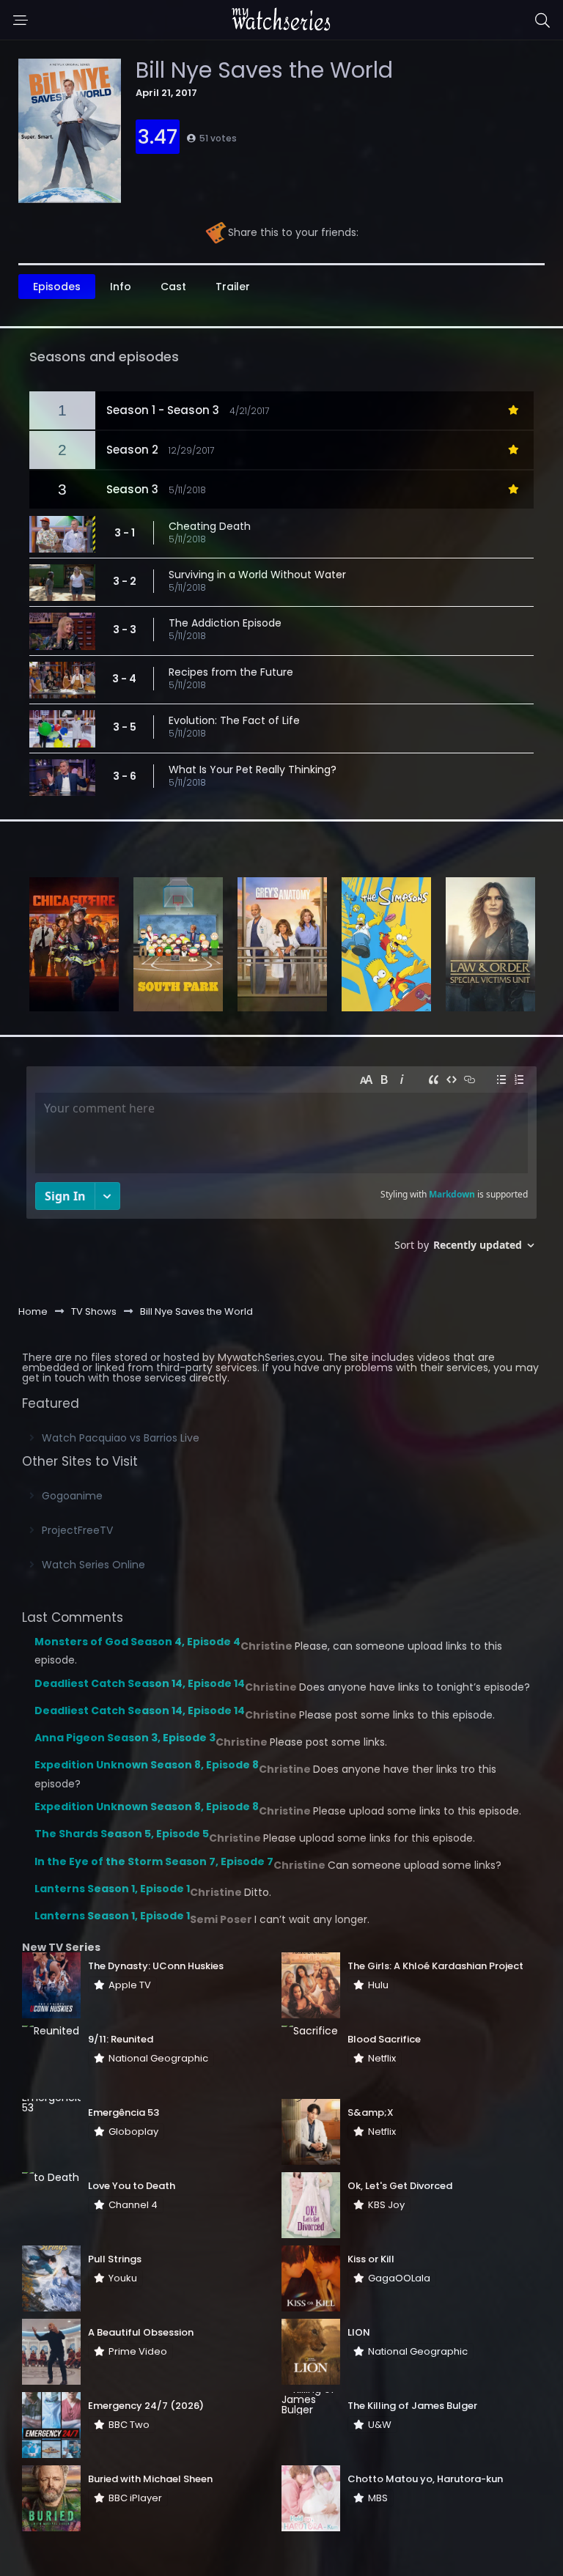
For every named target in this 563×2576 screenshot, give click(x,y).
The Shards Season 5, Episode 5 (122, 1834)
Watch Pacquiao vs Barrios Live (121, 1438)
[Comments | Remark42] (281, 1164)
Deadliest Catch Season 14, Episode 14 (140, 1683)
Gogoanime (72, 1496)
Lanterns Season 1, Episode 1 (112, 1889)
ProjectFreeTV (77, 1530)
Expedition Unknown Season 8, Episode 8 (147, 1765)
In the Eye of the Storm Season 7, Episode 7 (154, 1861)
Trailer (233, 287)
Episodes (57, 287)
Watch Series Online (93, 1565)
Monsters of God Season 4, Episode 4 (137, 1642)
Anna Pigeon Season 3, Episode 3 (125, 1738)
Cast (173, 287)
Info (121, 287)
